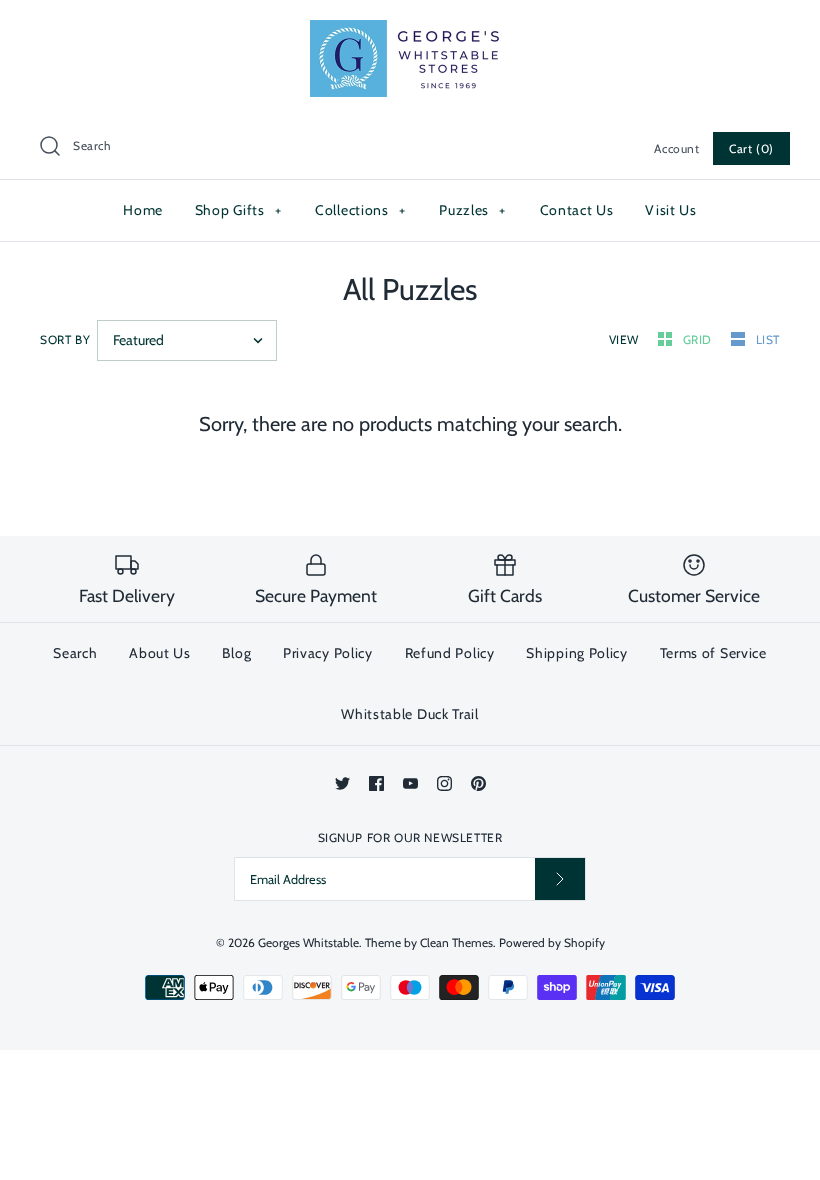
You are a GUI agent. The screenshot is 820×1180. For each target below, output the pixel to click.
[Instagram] (444, 783)
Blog (236, 653)
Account (676, 148)
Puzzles (472, 210)
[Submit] (560, 878)
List (768, 339)
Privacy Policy (328, 653)
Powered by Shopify (552, 942)
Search (75, 653)
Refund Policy (450, 653)
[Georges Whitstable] (410, 32)
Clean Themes (456, 942)
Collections (360, 210)
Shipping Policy (577, 653)
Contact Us (577, 210)
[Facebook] (376, 783)
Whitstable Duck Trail (410, 714)
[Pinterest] (478, 783)
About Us (160, 653)
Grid (699, 339)
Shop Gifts (238, 210)
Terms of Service (713, 653)
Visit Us (671, 210)
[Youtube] (410, 783)
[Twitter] (342, 783)
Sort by (65, 339)
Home (143, 210)
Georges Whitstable (308, 942)
